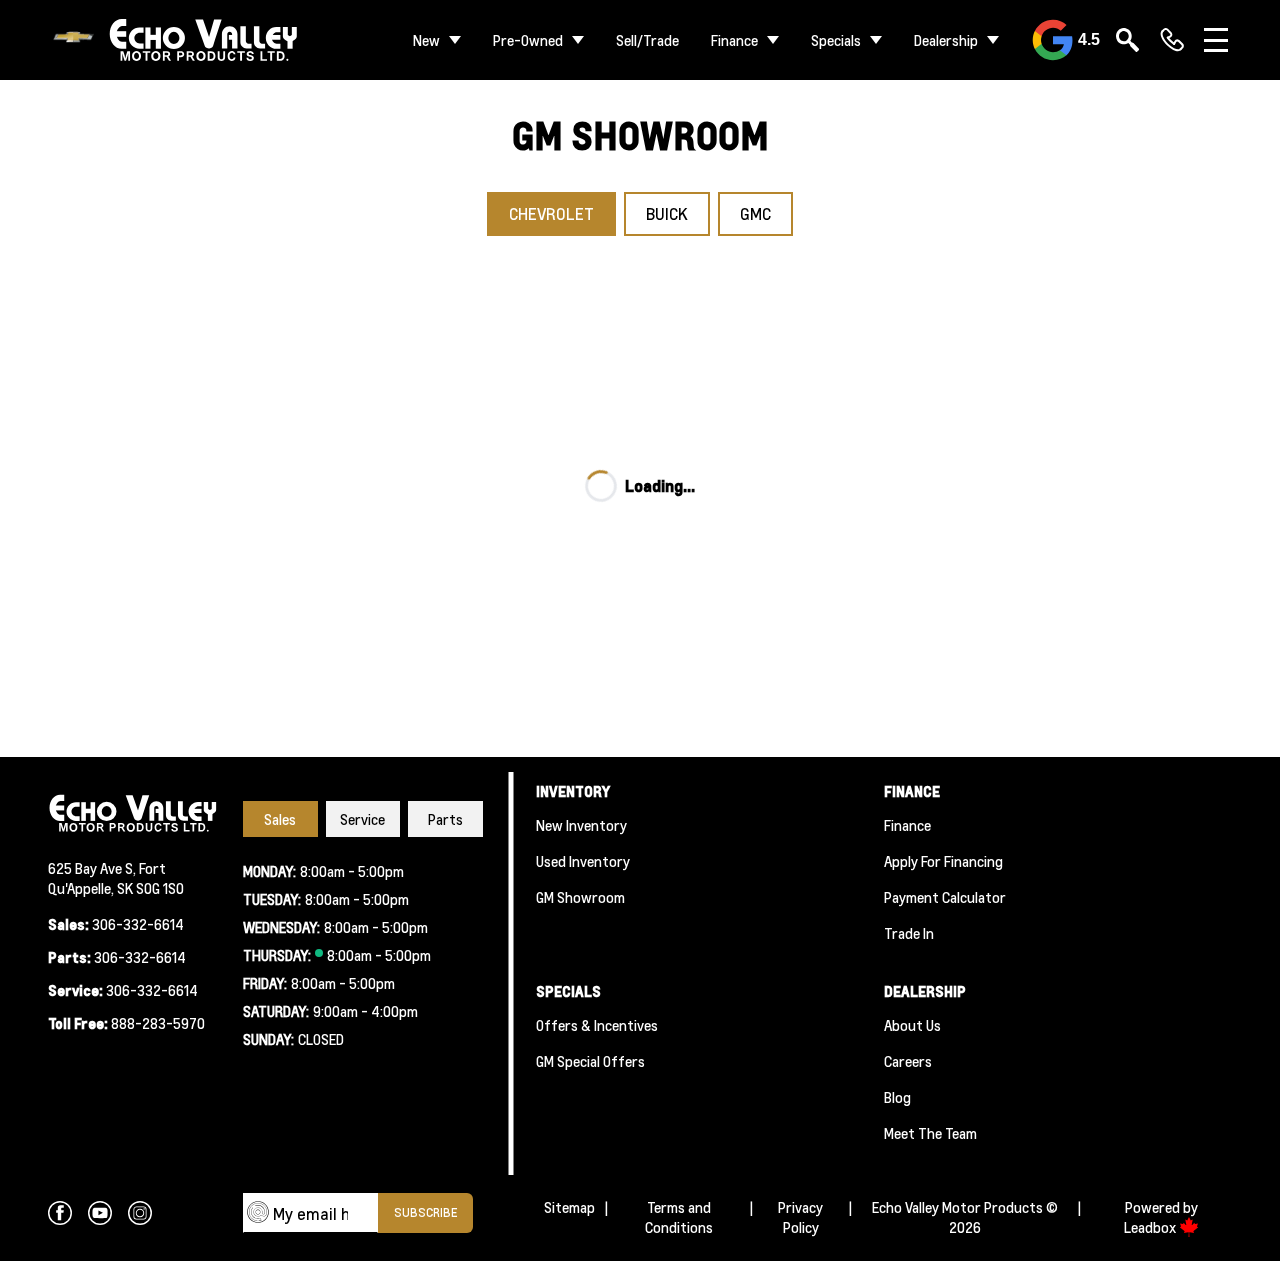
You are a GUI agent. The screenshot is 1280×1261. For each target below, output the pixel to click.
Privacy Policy (800, 1217)
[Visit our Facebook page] (60, 1213)
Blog (897, 1097)
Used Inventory (583, 861)
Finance (734, 40)
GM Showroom (580, 897)
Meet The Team (930, 1133)
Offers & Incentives (597, 1025)
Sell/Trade (647, 40)
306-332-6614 (138, 924)
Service (362, 819)
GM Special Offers (590, 1061)
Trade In (909, 933)
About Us (912, 1025)
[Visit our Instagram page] (140, 1213)
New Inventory (581, 825)
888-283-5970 (158, 1023)
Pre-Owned (528, 40)
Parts (445, 819)
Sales (280, 819)
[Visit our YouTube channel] (100, 1213)
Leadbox (1151, 1227)
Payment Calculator (945, 897)
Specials (836, 40)
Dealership (946, 40)
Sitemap (569, 1207)
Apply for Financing (943, 861)
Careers (908, 1061)
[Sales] (1172, 40)
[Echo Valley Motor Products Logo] (174, 40)
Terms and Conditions (679, 1217)
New (426, 40)
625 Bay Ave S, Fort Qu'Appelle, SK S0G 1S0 (116, 878)
